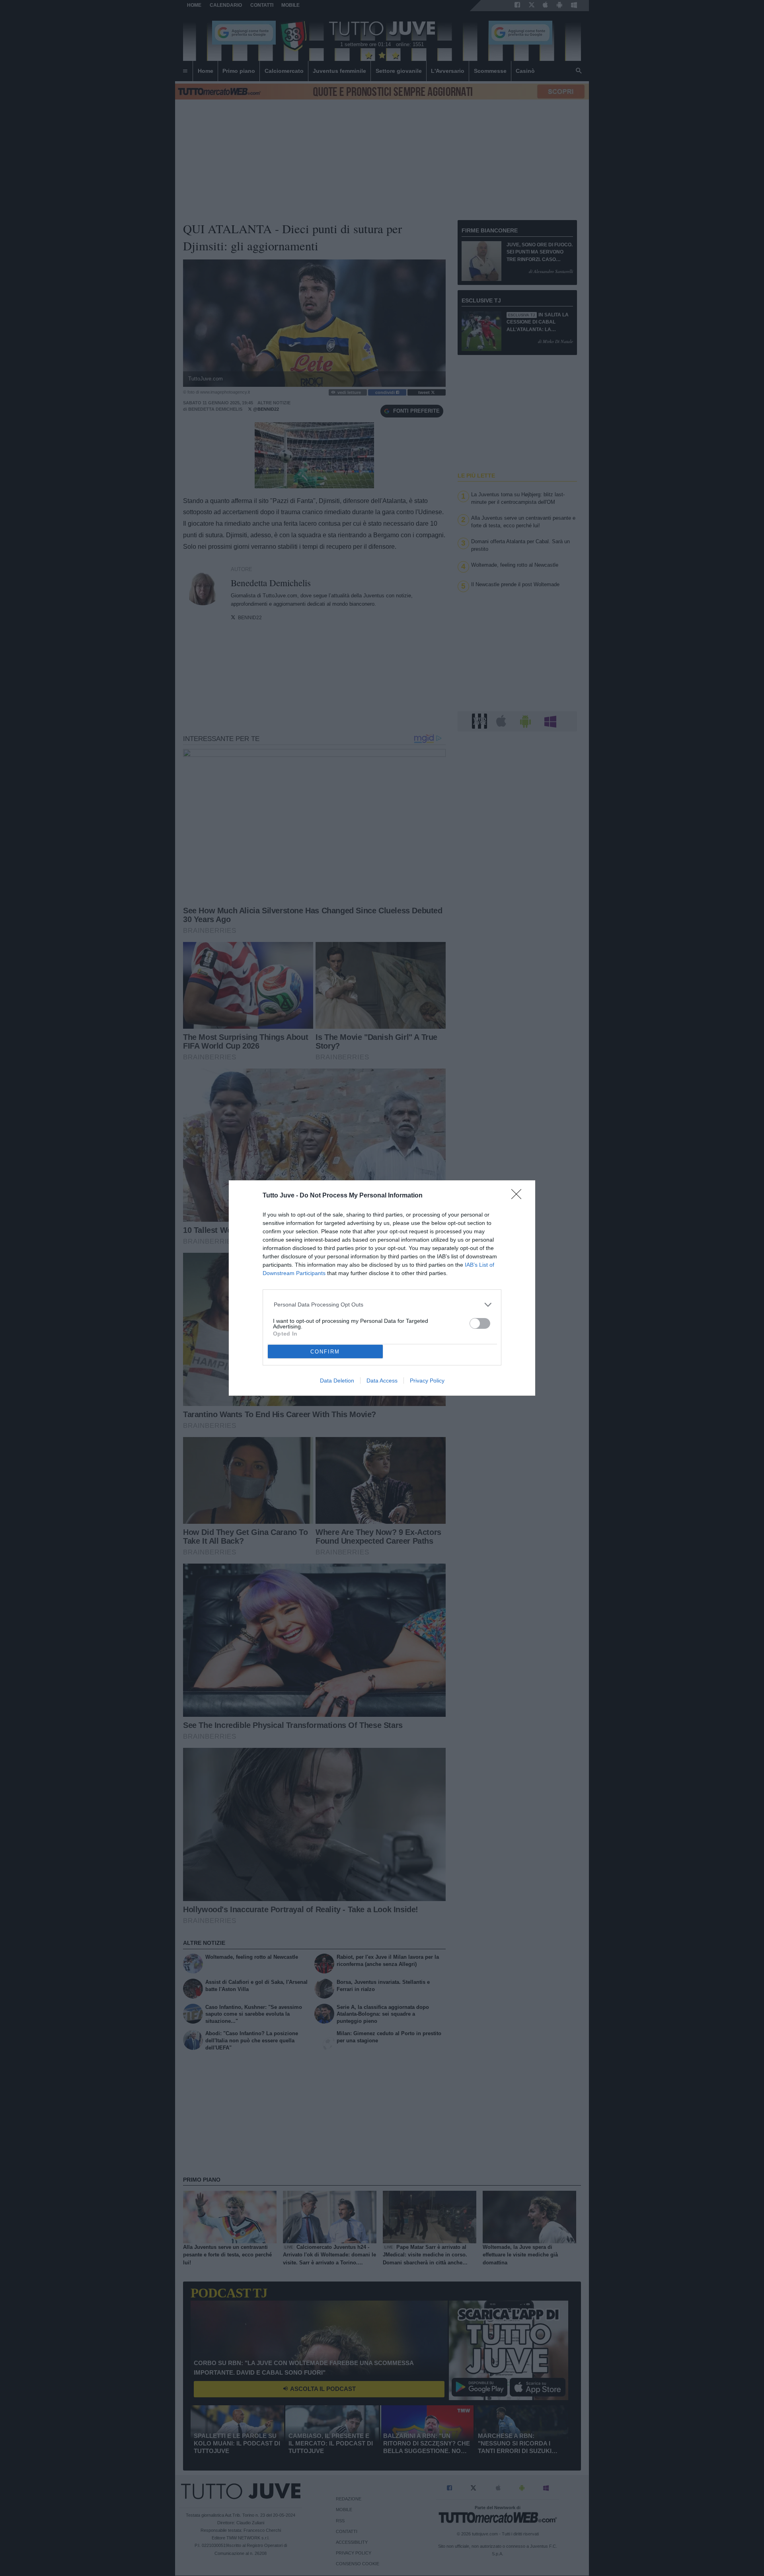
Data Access (382, 1381)
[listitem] (382, 1305)
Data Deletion (337, 1381)
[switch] (480, 1323)
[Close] (519, 1197)
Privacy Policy (427, 1381)
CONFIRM (325, 1352)
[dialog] (382, 1288)
